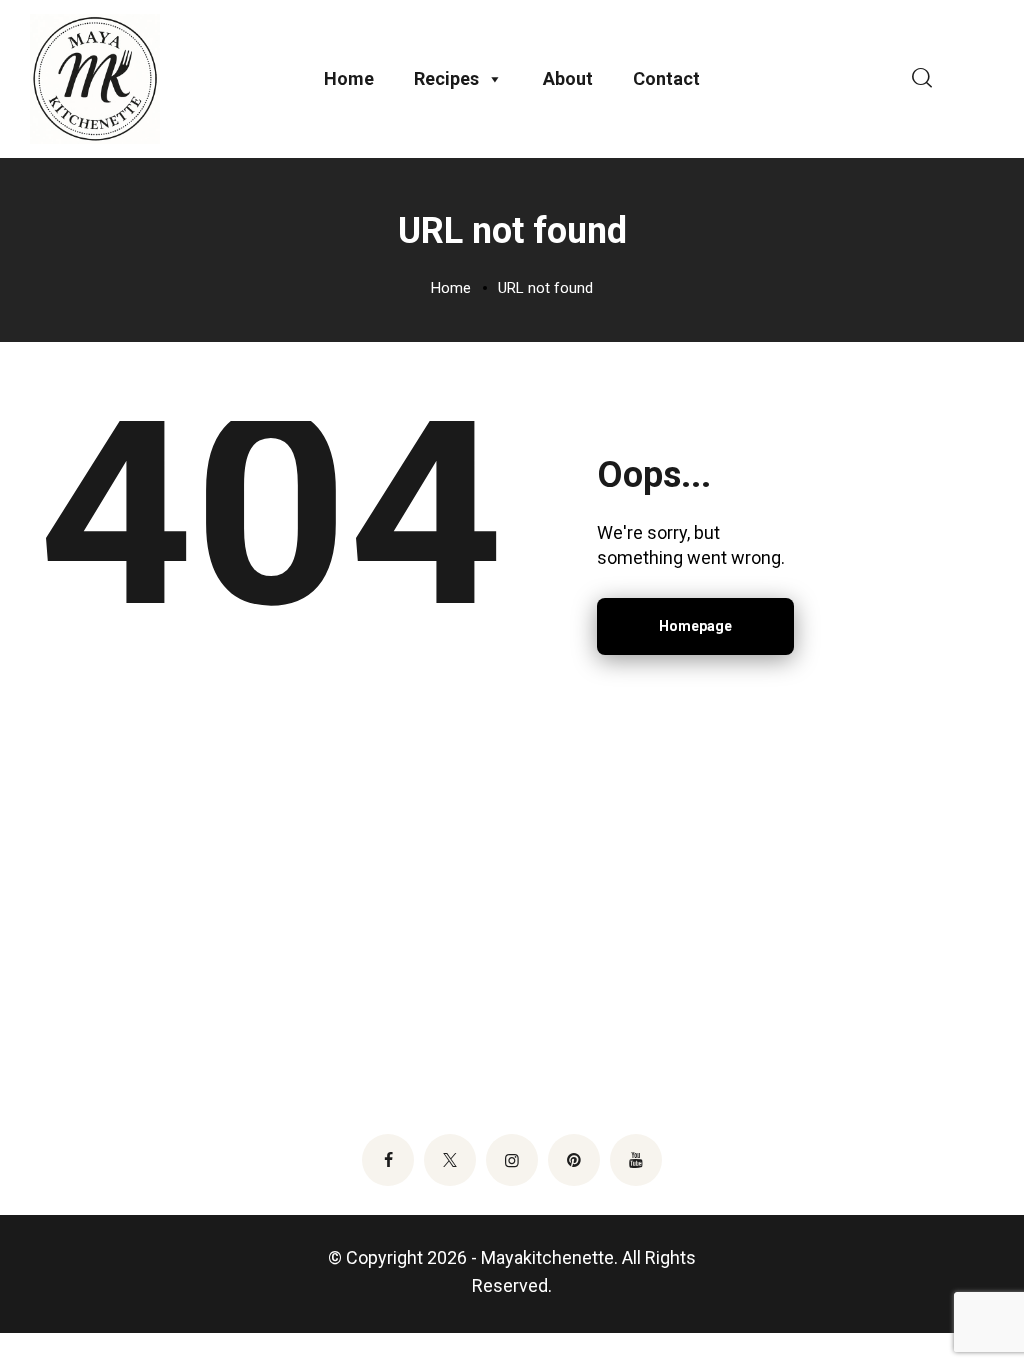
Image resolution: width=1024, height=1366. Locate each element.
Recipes (446, 78)
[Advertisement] (512, 934)
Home (349, 78)
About (568, 78)
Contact (666, 78)
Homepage (695, 626)
